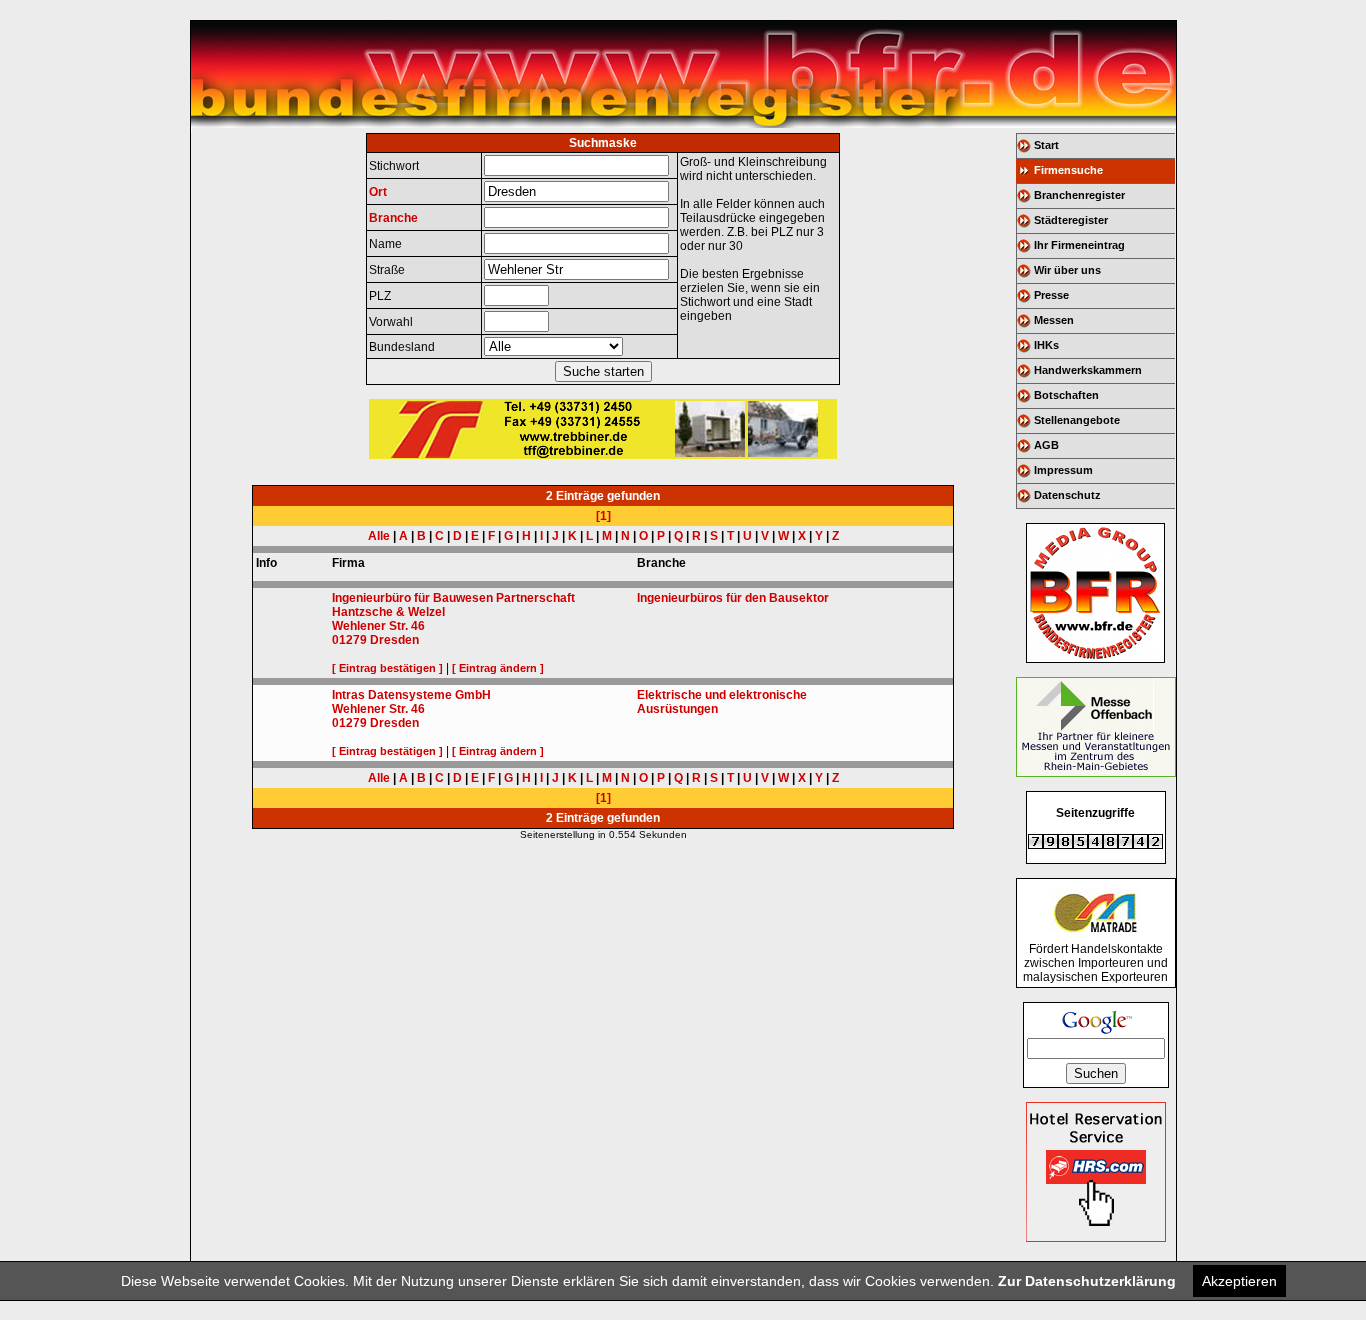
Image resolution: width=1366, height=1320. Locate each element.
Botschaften (1066, 395)
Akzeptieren (1239, 1281)
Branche (393, 218)
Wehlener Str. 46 (378, 626)
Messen (1054, 320)
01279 (349, 640)
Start (1046, 145)
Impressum (1063, 470)
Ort (378, 192)
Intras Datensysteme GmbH (411, 695)
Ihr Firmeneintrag (1079, 245)
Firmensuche (1068, 170)
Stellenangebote (1077, 420)
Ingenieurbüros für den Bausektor (733, 598)
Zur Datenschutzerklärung (1087, 1281)
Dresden (394, 640)
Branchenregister (1079, 195)
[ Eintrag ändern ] (498, 668)
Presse (1051, 295)
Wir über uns (1067, 270)
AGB (1046, 445)
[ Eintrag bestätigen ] (387, 668)
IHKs (1046, 345)
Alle (379, 536)
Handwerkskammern (1088, 370)
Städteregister (1071, 220)
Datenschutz (1067, 495)
